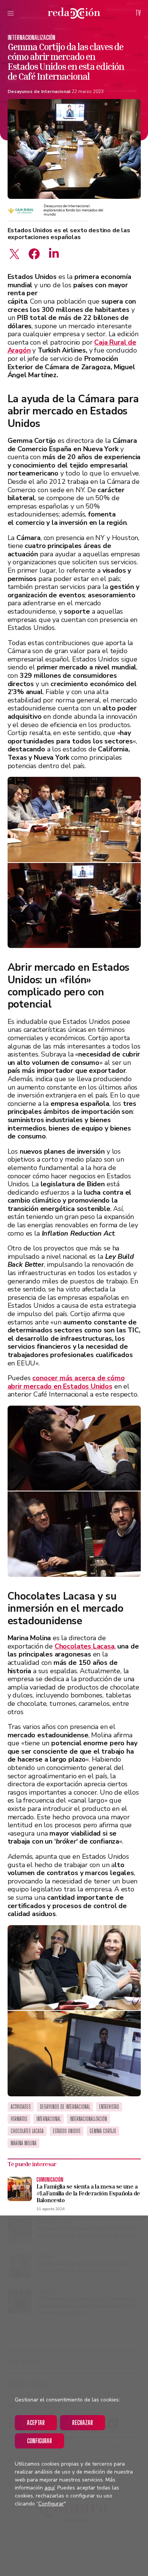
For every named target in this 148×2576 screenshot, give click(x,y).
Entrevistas (109, 2107)
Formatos (19, 2119)
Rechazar (83, 2422)
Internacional (49, 2119)
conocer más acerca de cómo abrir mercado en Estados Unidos (66, 1382)
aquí (50, 2488)
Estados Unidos (67, 2131)
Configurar (39, 2441)
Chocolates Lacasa (85, 1646)
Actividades (21, 2107)
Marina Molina (24, 2143)
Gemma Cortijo (103, 2131)
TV (138, 13)
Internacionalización (31, 37)
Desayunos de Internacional (39, 91)
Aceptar (36, 2422)
